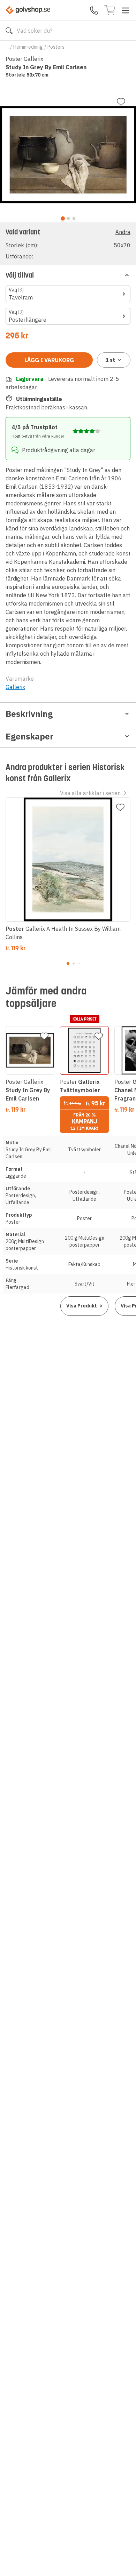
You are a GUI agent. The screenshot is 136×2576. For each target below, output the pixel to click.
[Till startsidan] (28, 10)
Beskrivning (29, 714)
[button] (68, 244)
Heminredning (28, 47)
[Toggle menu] (126, 10)
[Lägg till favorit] (121, 102)
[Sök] (9, 31)
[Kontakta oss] (94, 10)
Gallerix (15, 687)
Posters (56, 47)
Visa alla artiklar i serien (90, 793)
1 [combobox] (110, 360)
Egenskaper (29, 736)
